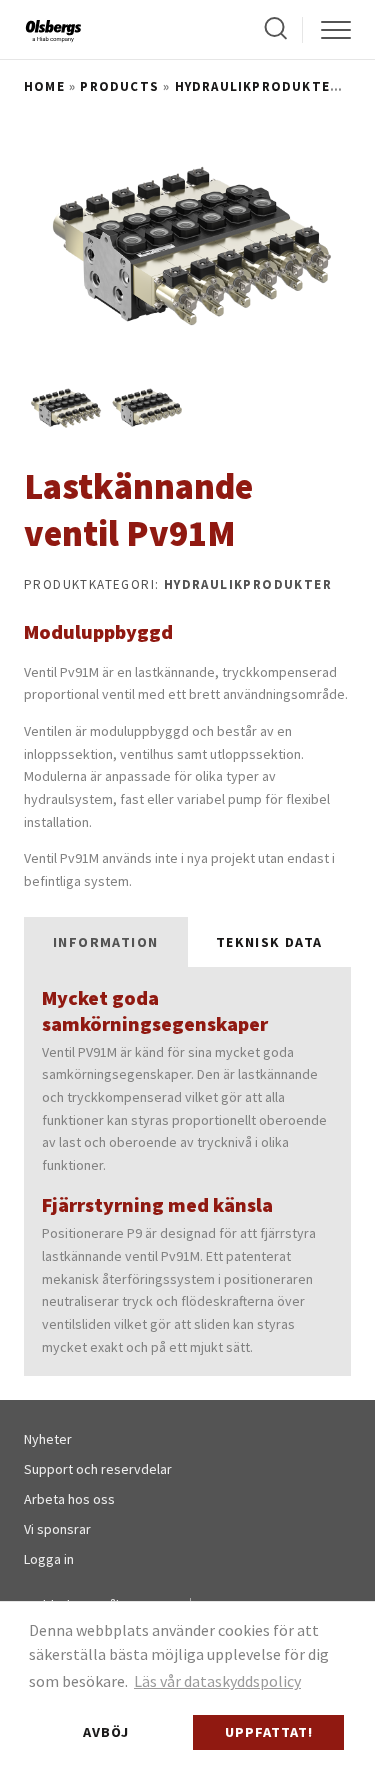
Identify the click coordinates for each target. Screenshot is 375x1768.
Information (105, 942)
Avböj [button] (106, 1732)
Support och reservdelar (98, 1469)
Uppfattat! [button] (269, 1732)
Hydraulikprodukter (257, 86)
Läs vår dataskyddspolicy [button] (217, 1681)
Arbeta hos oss (69, 1499)
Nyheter (48, 1439)
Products (119, 86)
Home (44, 86)
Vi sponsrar (57, 1529)
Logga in (49, 1559)
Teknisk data (269, 942)
